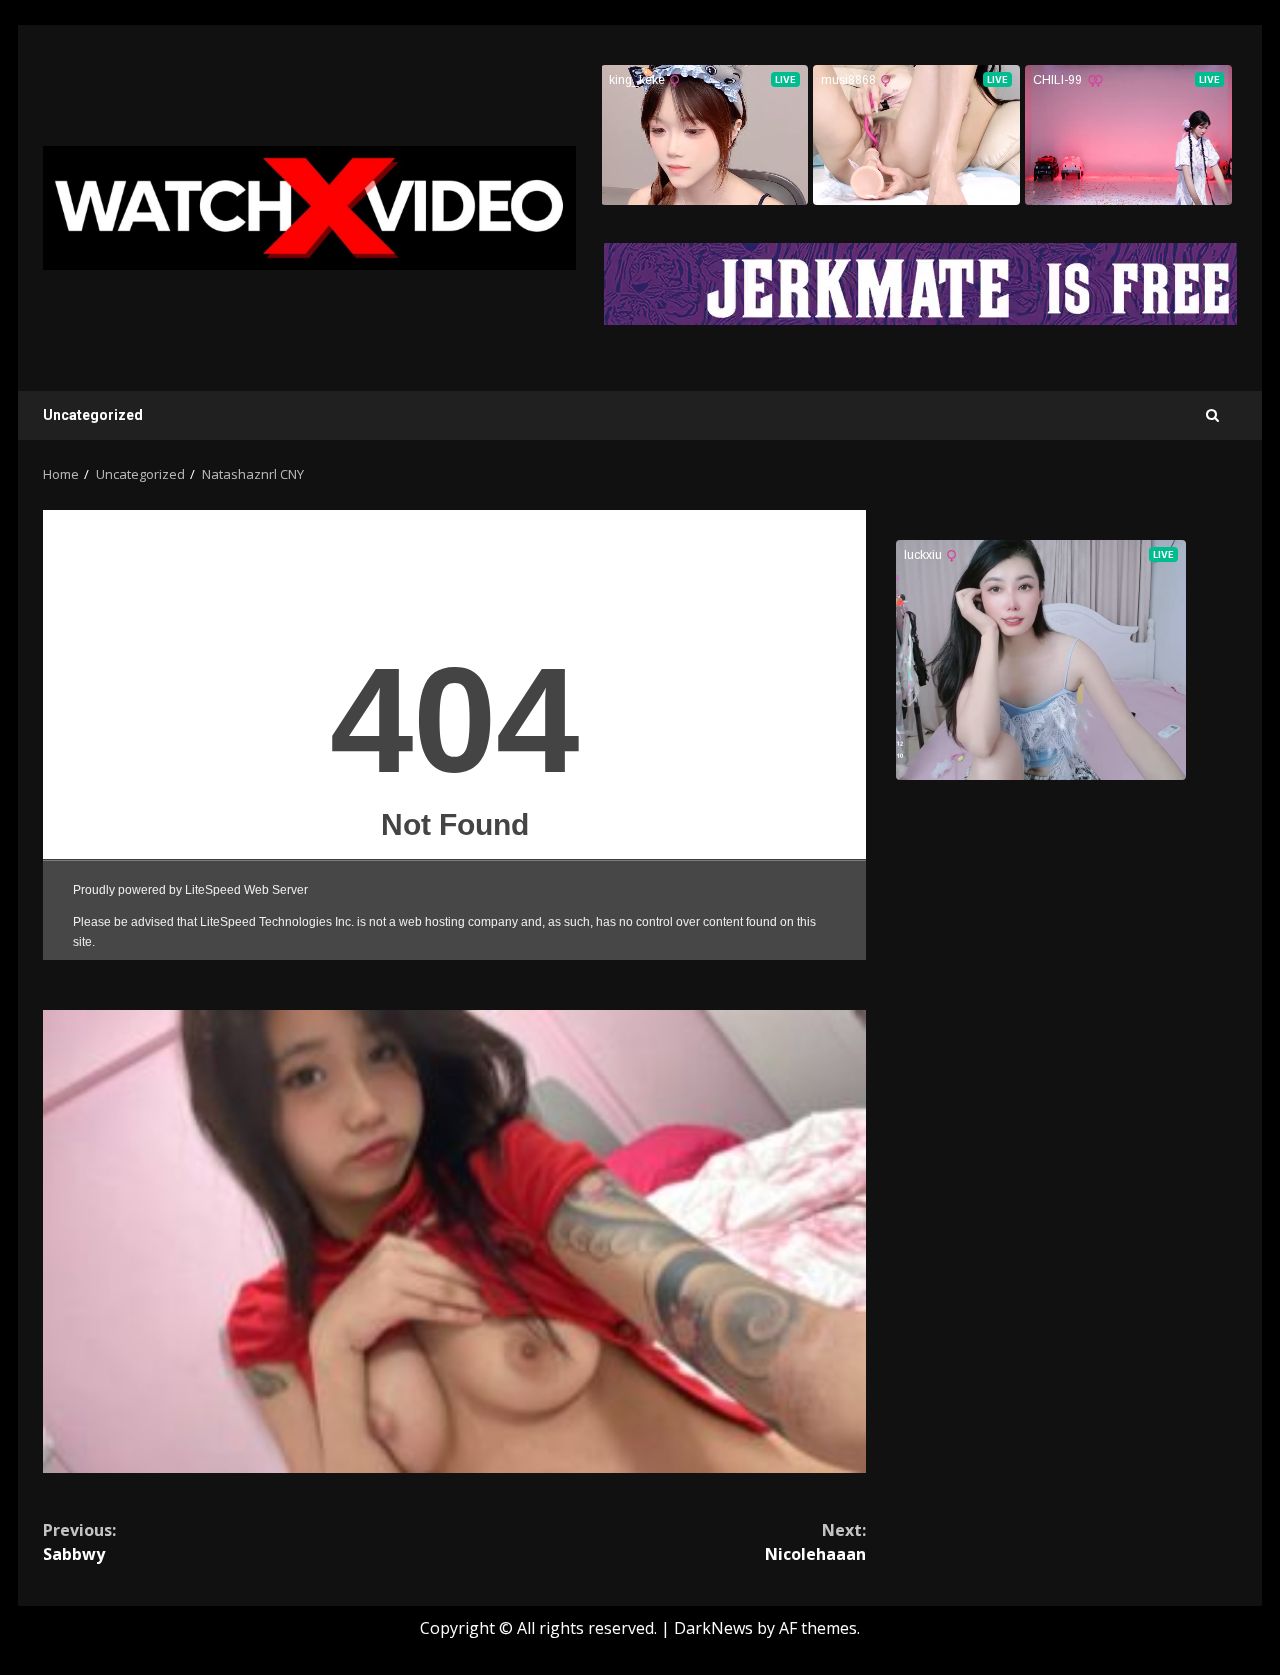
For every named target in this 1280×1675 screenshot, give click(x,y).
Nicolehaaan (815, 1542)
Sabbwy (79, 1542)
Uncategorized (93, 415)
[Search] (1212, 415)
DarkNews (713, 1628)
